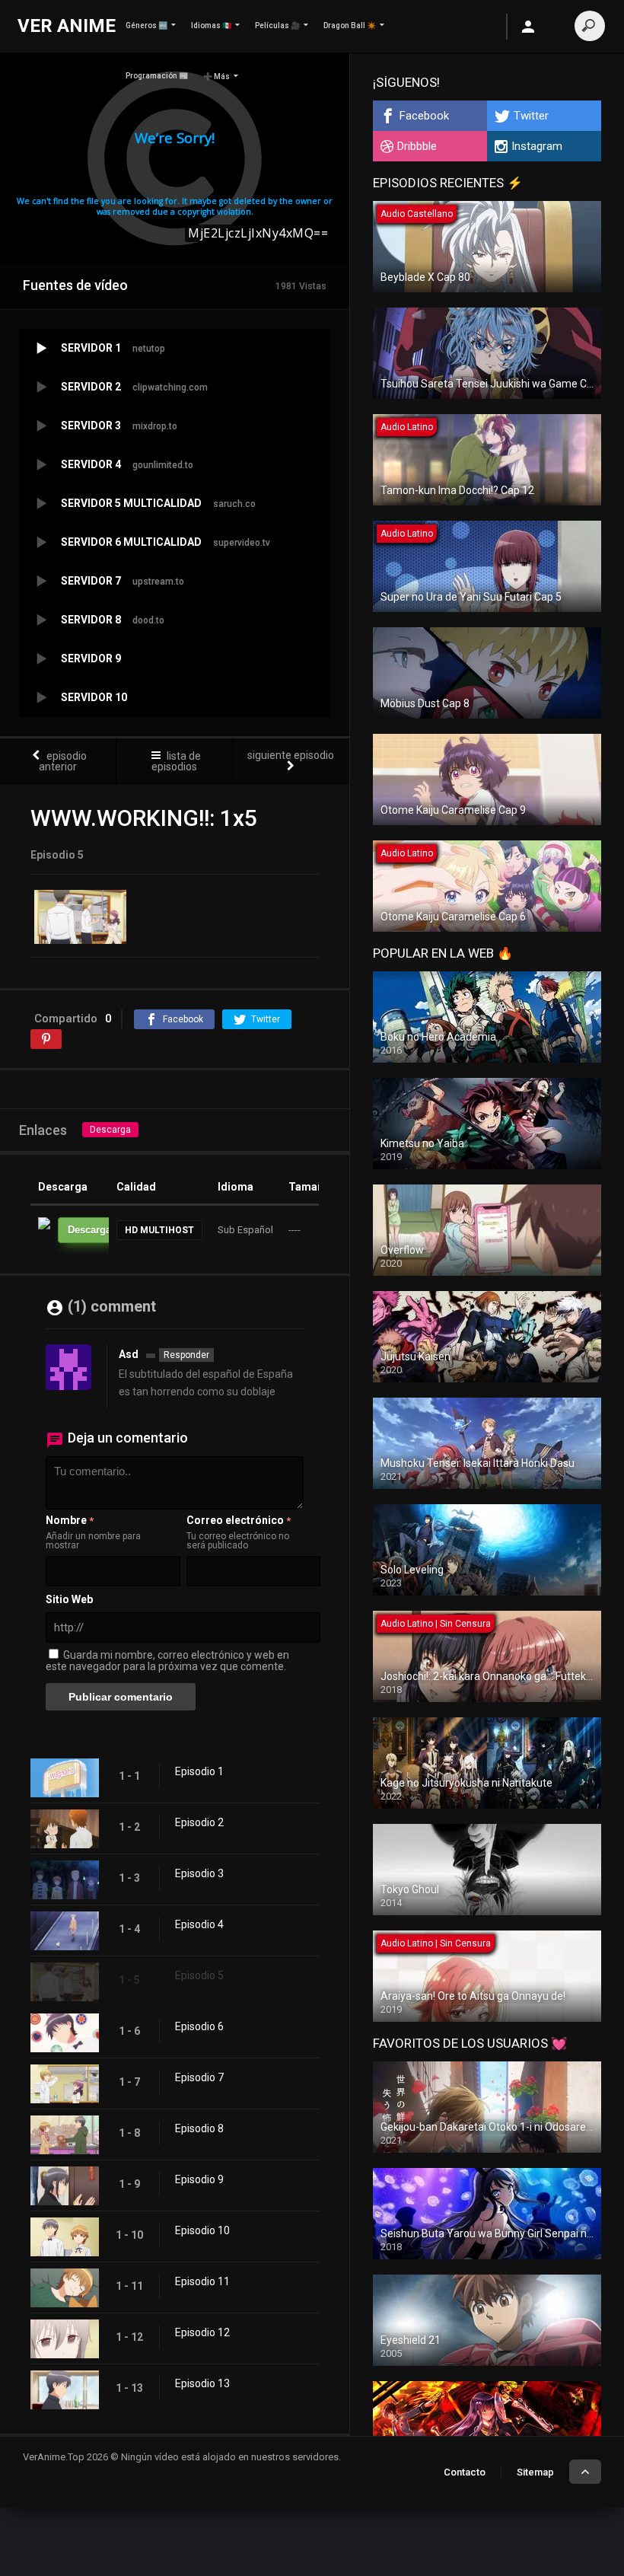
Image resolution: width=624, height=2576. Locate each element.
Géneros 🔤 (146, 26)
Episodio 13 (202, 2383)
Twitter (531, 116)
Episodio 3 (199, 1873)
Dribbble (417, 146)
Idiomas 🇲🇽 (211, 26)
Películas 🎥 (277, 26)
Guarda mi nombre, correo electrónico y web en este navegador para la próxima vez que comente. (167, 1661)
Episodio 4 (199, 1924)
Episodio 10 (202, 2230)
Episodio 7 (199, 2077)
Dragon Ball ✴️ (350, 26)
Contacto (465, 2472)
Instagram (537, 146)
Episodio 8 (199, 2128)
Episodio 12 (202, 2332)
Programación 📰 (157, 76)
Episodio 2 (199, 1822)
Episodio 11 (202, 2281)
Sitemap (535, 2472)
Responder (186, 1355)
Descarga (110, 1130)
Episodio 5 (199, 1975)
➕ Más (216, 77)
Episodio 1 (199, 1771)
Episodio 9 (199, 2179)
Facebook (424, 116)
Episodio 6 (199, 2026)
